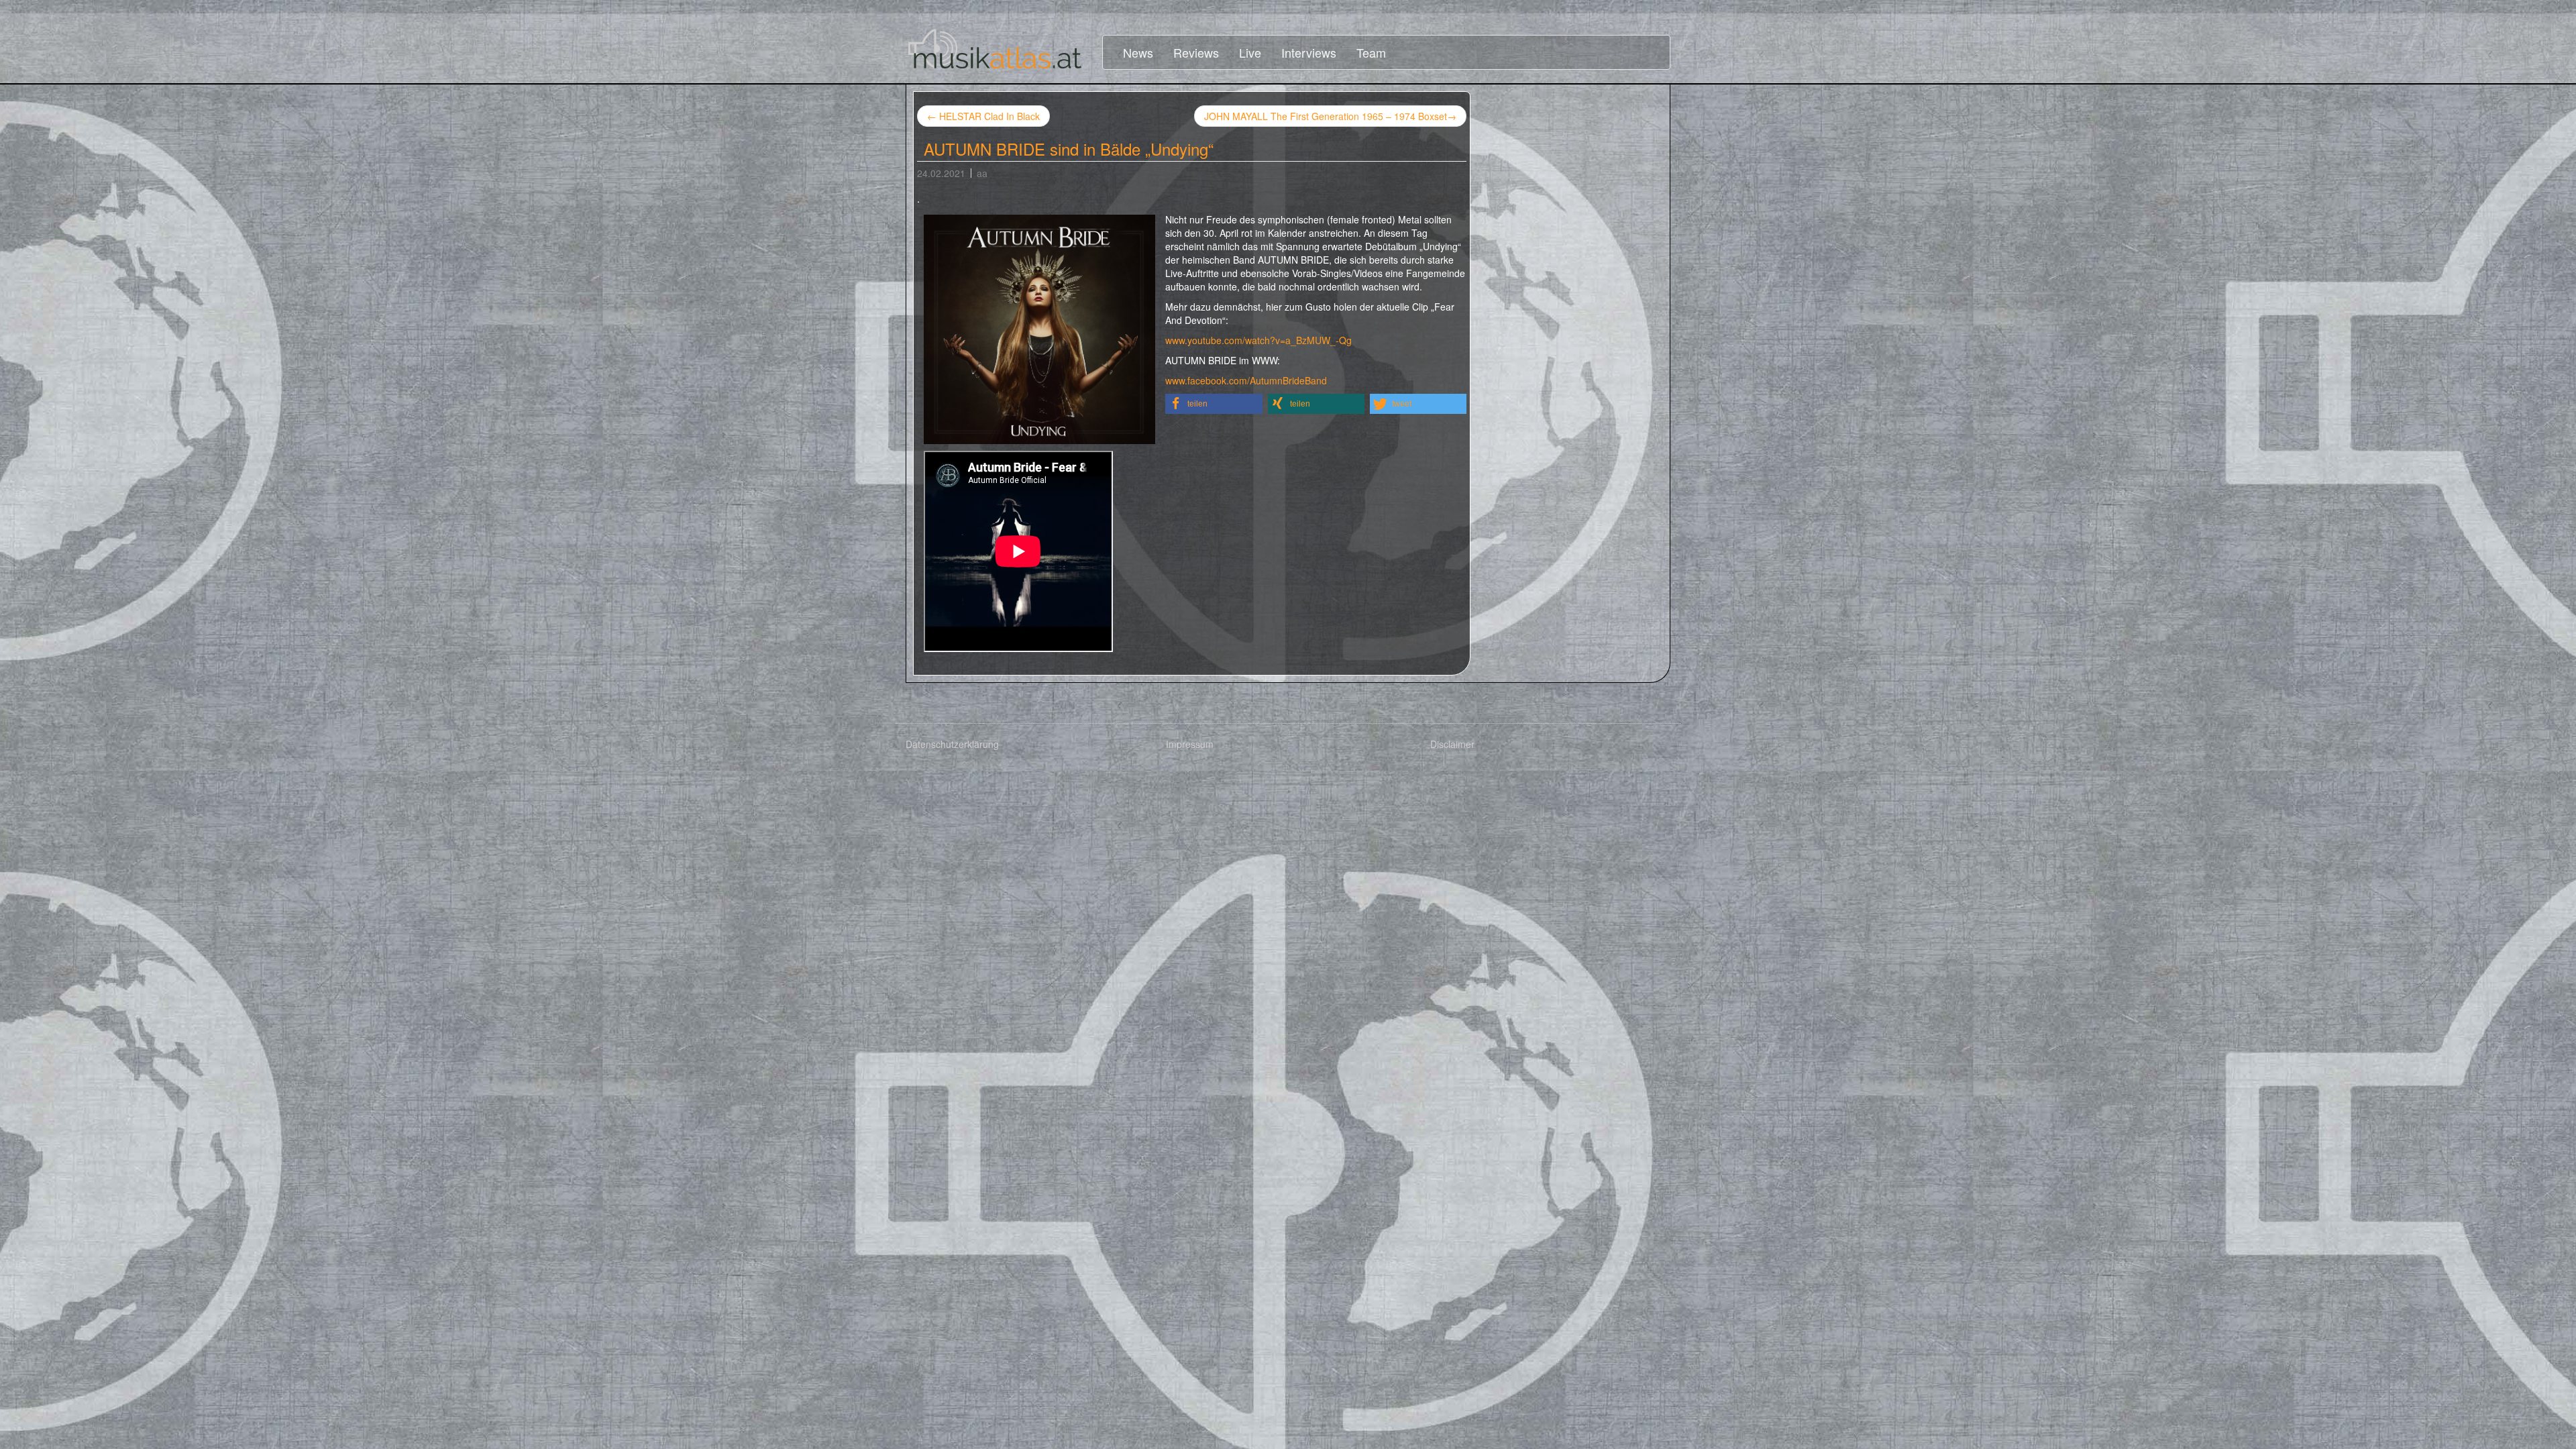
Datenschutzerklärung (952, 744)
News (1138, 52)
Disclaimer (1452, 744)
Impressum (1190, 744)
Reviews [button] (1196, 52)
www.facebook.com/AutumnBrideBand (1246, 380)
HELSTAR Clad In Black (983, 116)
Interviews (1309, 52)
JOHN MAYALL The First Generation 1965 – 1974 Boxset (1330, 116)
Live (1250, 52)
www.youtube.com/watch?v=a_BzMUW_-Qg (1258, 340)
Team (1371, 52)
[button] (1214, 404)
